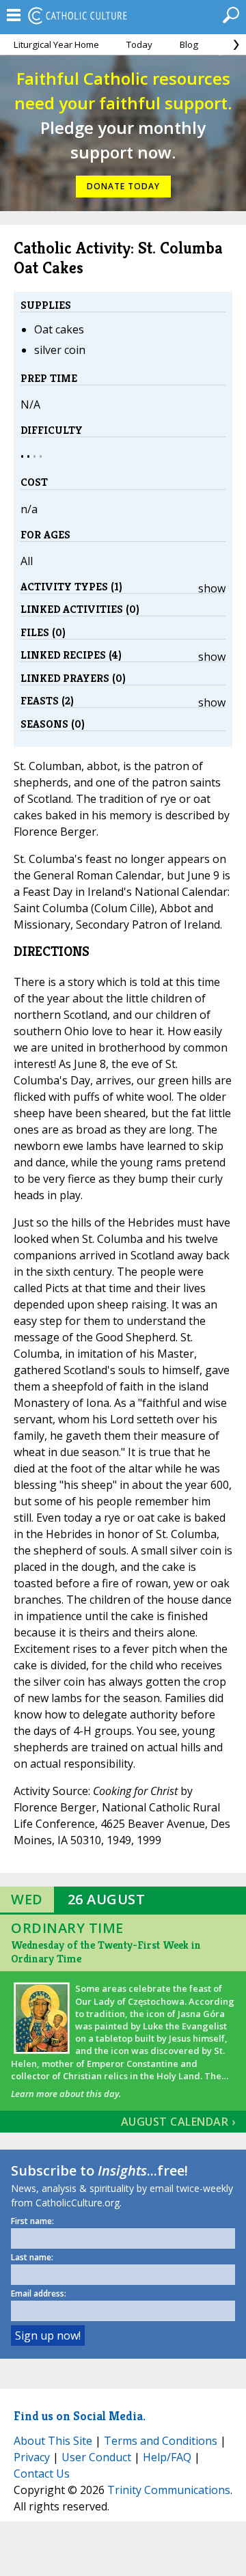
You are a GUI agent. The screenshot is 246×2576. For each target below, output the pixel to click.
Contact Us (42, 2474)
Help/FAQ (167, 2457)
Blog (189, 44)
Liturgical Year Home (56, 44)
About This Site (53, 2441)
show (212, 588)
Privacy (32, 2457)
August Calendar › (178, 2122)
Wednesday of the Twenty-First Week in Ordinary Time (106, 1952)
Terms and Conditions (161, 2441)
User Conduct (96, 2457)
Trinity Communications (169, 2490)
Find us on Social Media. (80, 2416)
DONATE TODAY (123, 186)
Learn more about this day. (66, 2094)
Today (139, 44)
